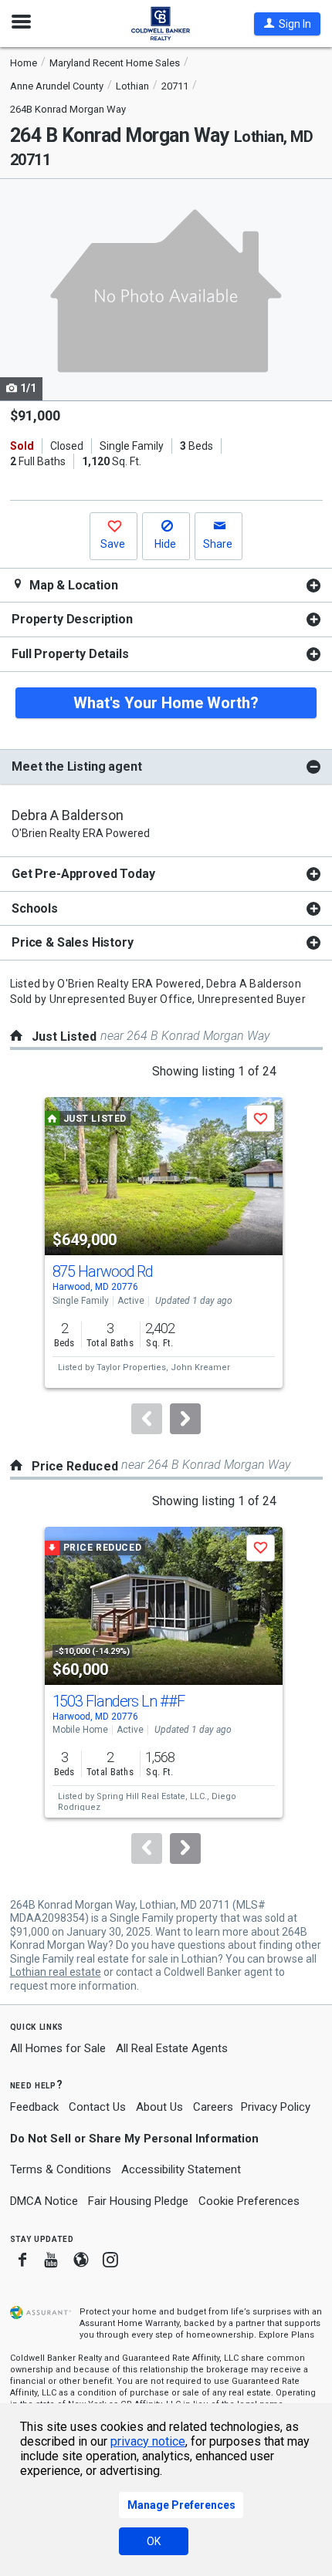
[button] (287, 24)
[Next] (185, 1419)
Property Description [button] (72, 619)
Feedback (34, 2107)
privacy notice (148, 2441)
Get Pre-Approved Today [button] (83, 874)
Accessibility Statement (181, 2169)
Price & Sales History (73, 942)
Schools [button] (35, 908)
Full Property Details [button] (70, 654)
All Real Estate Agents (172, 2048)
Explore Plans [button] (286, 2335)
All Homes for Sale (58, 2048)
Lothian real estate (56, 1972)
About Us (159, 2107)
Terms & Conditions (61, 2169)
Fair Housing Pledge (138, 2201)
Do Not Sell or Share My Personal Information (134, 2139)
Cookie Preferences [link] (249, 2201)
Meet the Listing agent (76, 766)
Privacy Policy (276, 2107)
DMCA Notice (44, 2201)
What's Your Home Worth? (166, 703)
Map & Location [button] (72, 585)
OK (154, 2541)
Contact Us (97, 2107)
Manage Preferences (181, 2505)
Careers (213, 2107)
